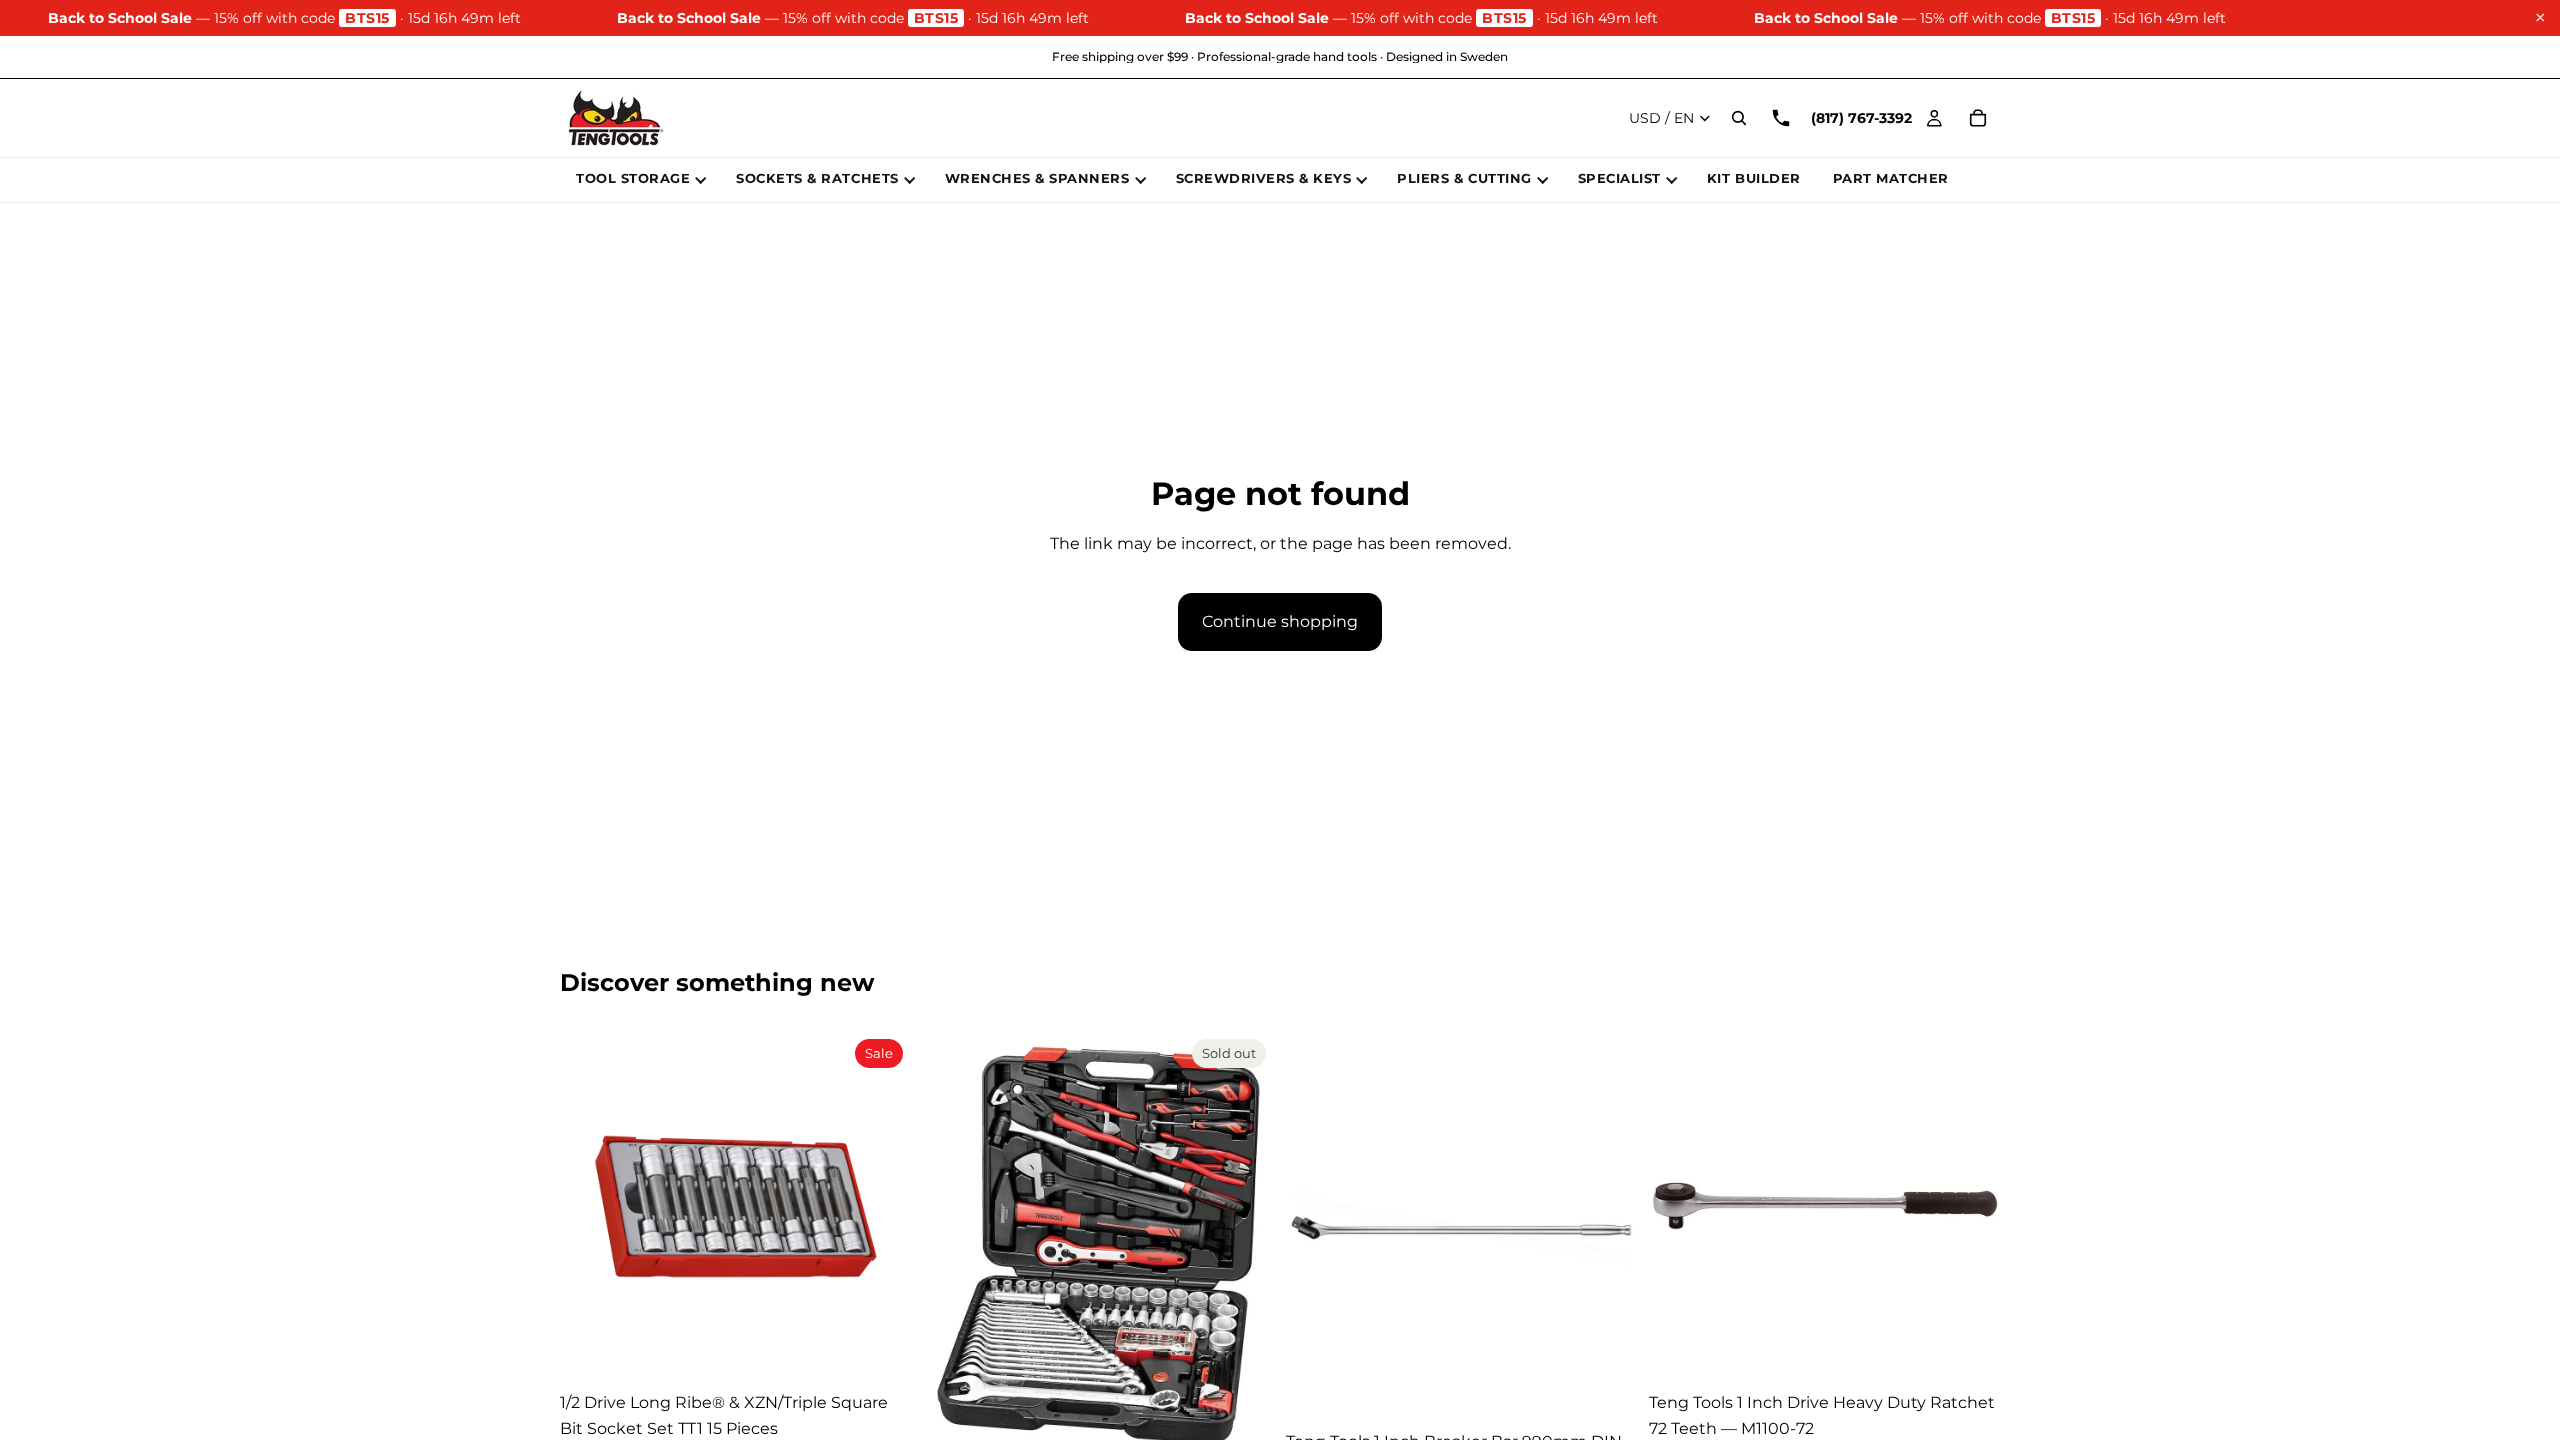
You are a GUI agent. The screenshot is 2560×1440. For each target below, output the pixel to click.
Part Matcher (1891, 178)
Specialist (1619, 178)
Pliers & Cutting (1464, 178)
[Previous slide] (590, 1207)
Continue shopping (1280, 621)
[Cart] (1978, 118)
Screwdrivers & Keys (1264, 178)
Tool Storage (633, 178)
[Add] (880, 1352)
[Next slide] (881, 1207)
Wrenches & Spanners (1037, 178)
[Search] (1739, 118)
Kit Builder (1754, 178)
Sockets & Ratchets (817, 178)
